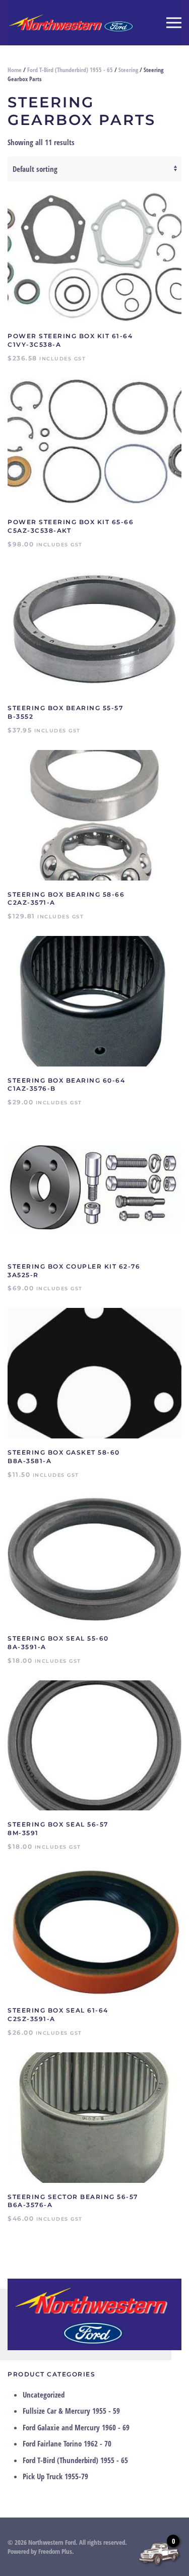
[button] (174, 23)
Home (15, 70)
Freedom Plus (55, 2551)
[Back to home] (71, 23)
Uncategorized (44, 2395)
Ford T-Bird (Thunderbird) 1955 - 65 (70, 70)
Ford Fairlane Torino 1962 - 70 (67, 2443)
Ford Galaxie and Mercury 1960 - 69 (76, 2427)
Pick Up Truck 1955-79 (55, 2476)
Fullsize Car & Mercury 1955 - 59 (71, 2411)
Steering (128, 70)
